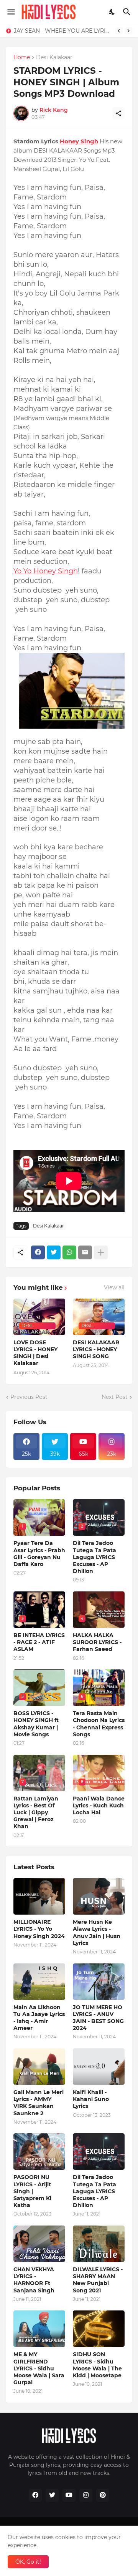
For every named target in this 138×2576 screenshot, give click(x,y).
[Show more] (101, 1252)
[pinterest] (103, 2495)
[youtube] (69, 2495)
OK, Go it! (28, 2562)
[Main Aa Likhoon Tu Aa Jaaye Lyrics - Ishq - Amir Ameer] (39, 1982)
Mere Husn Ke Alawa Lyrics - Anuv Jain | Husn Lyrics (97, 1932)
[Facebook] (38, 1252)
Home (22, 58)
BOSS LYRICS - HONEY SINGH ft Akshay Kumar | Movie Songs (36, 1724)
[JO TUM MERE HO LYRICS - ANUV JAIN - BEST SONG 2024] (99, 1982)
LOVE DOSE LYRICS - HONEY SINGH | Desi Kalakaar (35, 1353)
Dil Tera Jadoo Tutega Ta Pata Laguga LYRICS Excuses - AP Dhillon (94, 1557)
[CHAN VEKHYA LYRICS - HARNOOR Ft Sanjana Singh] (39, 2244)
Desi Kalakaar (54, 58)
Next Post (115, 1397)
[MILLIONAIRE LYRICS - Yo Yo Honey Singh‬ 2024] (39, 1896)
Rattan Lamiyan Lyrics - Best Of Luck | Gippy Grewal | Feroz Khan (36, 1813)
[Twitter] (54, 1252)
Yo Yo (23, 571)
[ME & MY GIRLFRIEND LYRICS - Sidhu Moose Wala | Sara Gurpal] (39, 2329)
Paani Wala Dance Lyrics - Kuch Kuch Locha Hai (99, 1805)
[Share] (118, 113)
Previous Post (29, 1397)
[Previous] (119, 31)
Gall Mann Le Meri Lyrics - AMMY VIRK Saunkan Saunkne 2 (39, 2103)
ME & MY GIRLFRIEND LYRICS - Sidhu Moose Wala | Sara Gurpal (39, 2368)
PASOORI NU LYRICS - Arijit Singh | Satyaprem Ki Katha (32, 2191)
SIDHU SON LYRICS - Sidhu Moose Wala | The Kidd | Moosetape (97, 2365)
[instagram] (86, 2495)
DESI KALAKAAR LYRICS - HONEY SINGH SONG (96, 1349)
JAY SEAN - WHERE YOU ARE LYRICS (62, 31)
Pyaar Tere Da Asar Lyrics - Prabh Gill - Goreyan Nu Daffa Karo (39, 1554)
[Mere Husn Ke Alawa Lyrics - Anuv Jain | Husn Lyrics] (99, 1896)
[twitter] (52, 2495)
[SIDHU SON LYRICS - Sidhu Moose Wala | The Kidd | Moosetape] (99, 2329)
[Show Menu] (11, 12)
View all (114, 1287)
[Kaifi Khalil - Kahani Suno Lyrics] (99, 2067)
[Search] (128, 12)
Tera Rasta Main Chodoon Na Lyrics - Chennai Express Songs (99, 1724)
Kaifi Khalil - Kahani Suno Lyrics (91, 2099)
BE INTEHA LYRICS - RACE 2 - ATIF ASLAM (39, 1642)
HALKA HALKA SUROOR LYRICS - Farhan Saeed (97, 1642)
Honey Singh (79, 141)
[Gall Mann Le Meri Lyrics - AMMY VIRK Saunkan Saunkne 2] (39, 2067)
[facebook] (35, 2495)
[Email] (85, 1252)
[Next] (128, 31)
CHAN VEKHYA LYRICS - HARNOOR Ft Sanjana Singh (34, 2280)
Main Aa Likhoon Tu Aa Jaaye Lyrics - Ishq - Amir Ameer (39, 2018)
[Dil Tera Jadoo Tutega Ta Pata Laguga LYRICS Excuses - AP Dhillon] (99, 2152)
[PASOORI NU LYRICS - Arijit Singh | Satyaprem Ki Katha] (39, 2152)
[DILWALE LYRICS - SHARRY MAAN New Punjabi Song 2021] (99, 2244)
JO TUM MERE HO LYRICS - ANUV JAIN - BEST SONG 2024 (98, 2018)
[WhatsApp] (69, 1252)
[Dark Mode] (112, 12)
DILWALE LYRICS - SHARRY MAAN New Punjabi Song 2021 (98, 2280)
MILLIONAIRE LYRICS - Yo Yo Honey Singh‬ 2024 (39, 1929)
